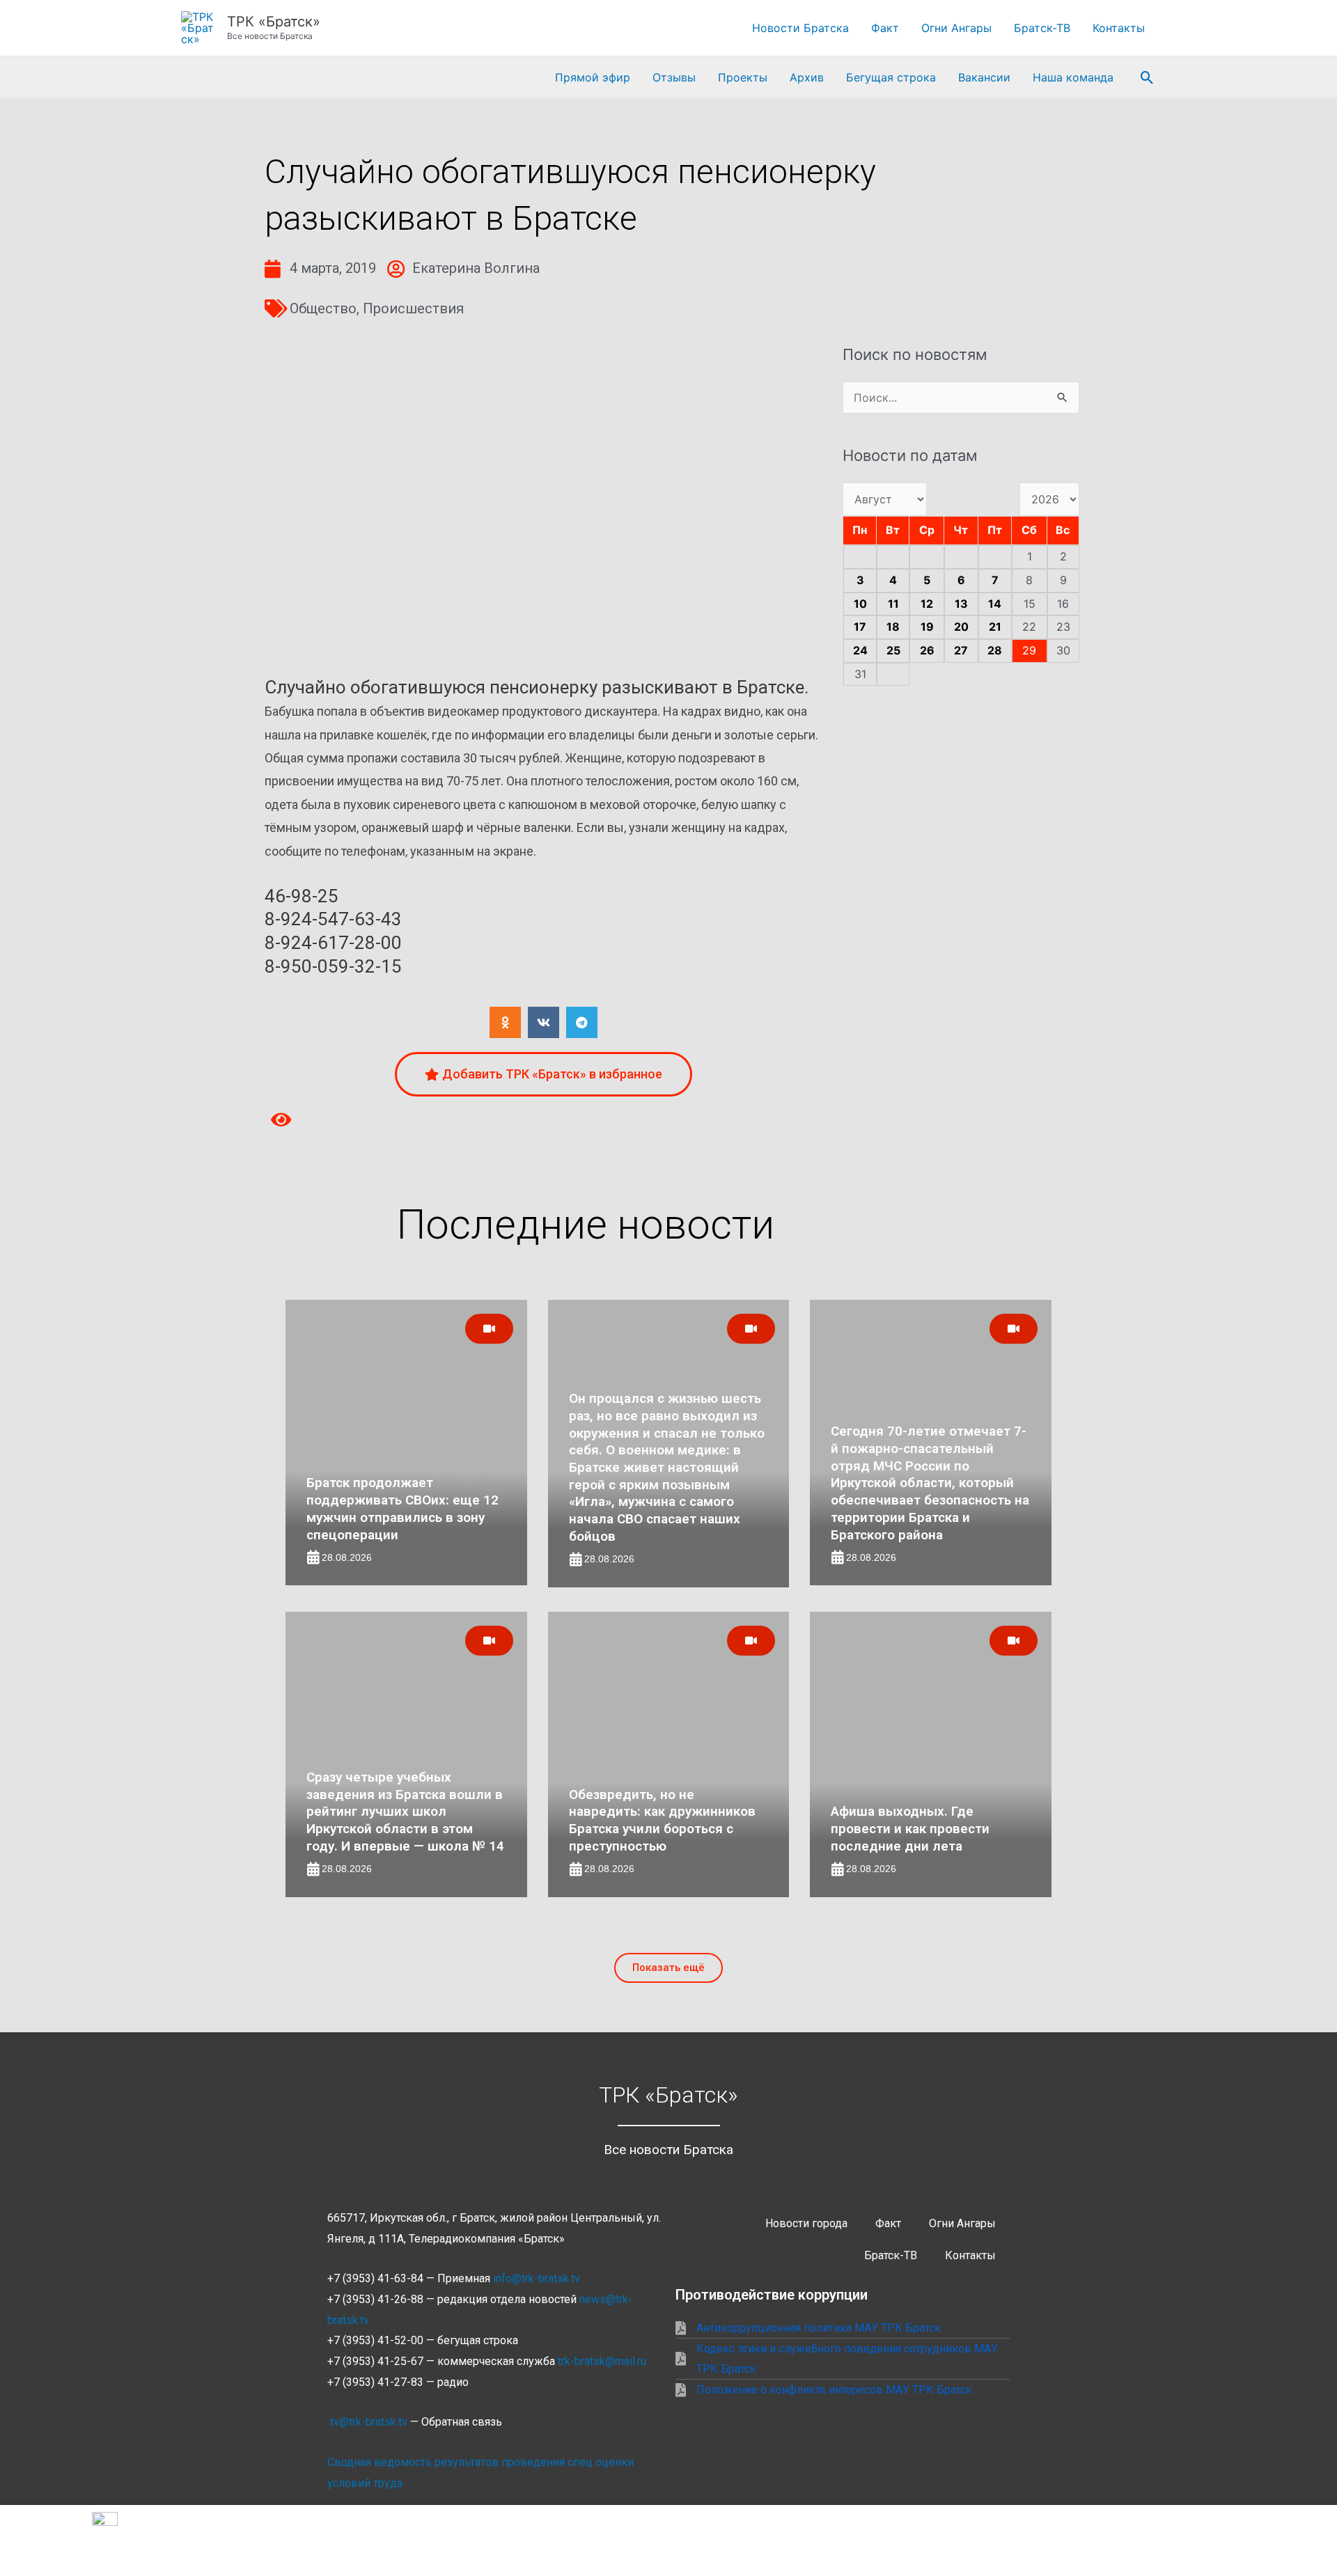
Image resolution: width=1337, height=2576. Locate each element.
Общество (323, 308)
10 (860, 604)
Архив (807, 77)
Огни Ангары (956, 28)
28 (995, 650)
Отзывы (674, 77)
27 (961, 650)
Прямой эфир (593, 77)
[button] (1147, 78)
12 (927, 604)
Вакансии (984, 77)
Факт (885, 28)
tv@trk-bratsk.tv (369, 2422)
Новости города (806, 2223)
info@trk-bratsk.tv (537, 2278)
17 (860, 627)
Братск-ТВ (1042, 28)
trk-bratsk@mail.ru (602, 2361)
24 (860, 650)
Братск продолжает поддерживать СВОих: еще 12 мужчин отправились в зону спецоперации (402, 1508)
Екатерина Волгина (476, 268)
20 (961, 627)
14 (995, 604)
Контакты (1119, 28)
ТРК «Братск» (274, 22)
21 (995, 627)
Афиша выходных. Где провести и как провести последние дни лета (910, 1828)
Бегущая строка (891, 77)
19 (927, 627)
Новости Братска (800, 28)
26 (927, 650)
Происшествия (413, 308)
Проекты (743, 77)
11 (893, 604)
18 (893, 627)
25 (893, 650)
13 (961, 604)
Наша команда (1073, 77)
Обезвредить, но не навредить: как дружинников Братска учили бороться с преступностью (662, 1820)
